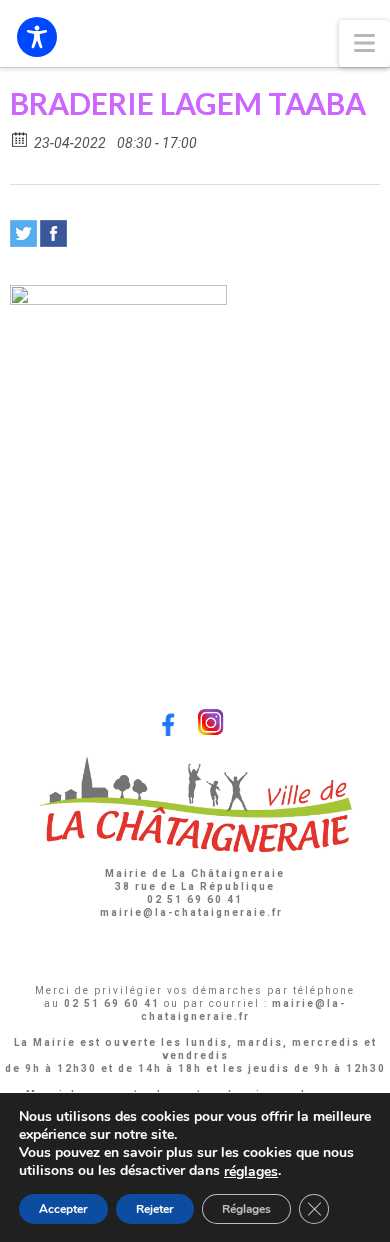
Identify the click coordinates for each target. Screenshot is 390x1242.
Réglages (246, 1209)
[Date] (20, 138)
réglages (251, 1172)
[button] (364, 43)
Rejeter (155, 1209)
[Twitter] (23, 233)
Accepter (63, 1209)
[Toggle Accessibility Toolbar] (37, 37)
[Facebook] (53, 233)
